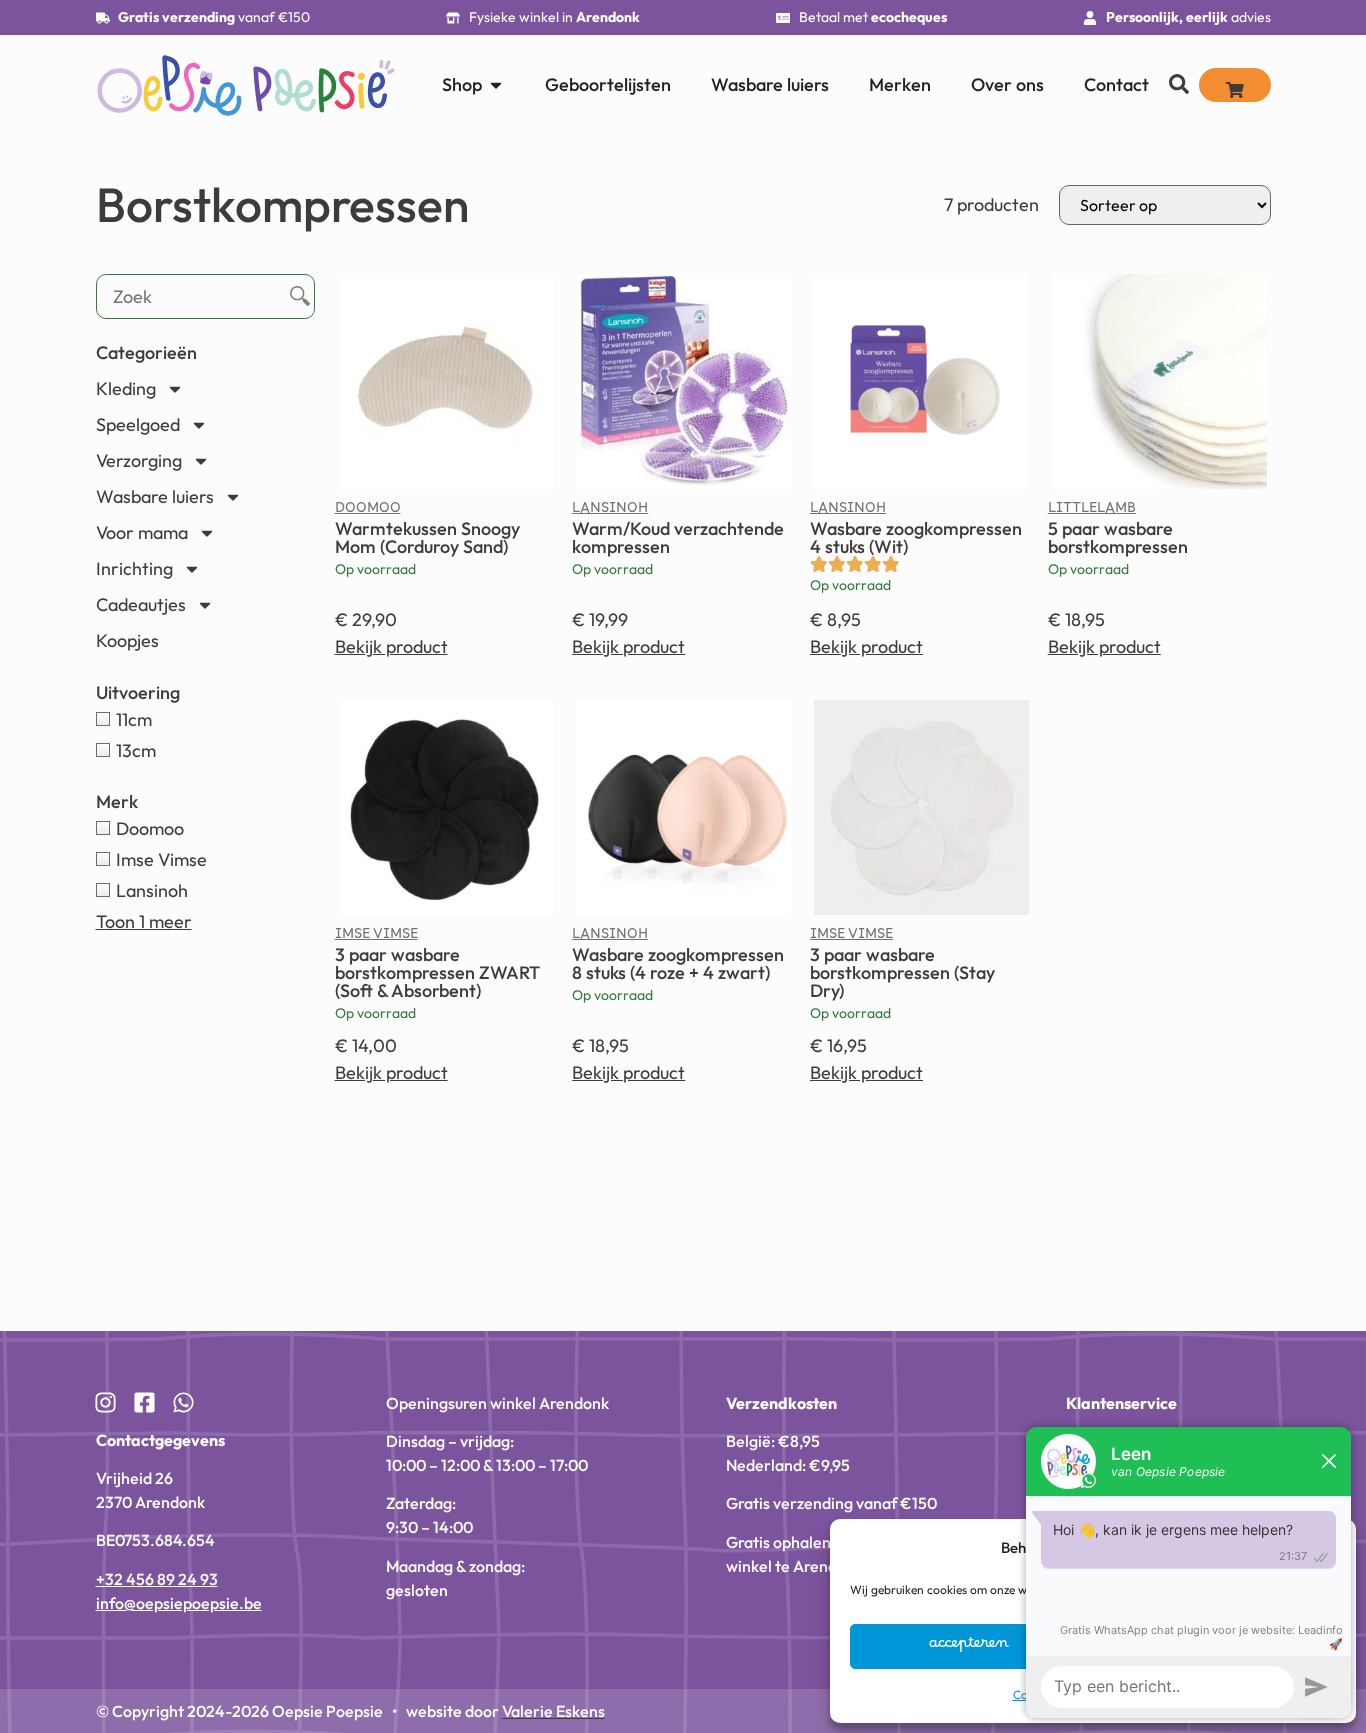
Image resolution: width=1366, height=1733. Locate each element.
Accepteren (969, 1647)
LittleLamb (1092, 512)
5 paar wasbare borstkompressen (1118, 537)
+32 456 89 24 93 (157, 1579)
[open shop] (496, 84)
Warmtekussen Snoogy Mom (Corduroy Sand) (427, 537)
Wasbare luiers (155, 496)
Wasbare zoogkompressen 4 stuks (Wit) (916, 537)
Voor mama (142, 532)
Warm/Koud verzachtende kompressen (678, 537)
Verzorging (139, 460)
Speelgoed (138, 424)
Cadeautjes (141, 604)
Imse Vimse (376, 938)
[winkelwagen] (1235, 85)
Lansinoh (610, 512)
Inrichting (134, 568)
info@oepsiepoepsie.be (179, 1603)
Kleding (126, 388)
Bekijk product (391, 646)
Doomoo (368, 512)
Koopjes (127, 640)
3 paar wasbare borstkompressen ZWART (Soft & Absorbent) (437, 972)
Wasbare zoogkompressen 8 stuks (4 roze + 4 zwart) (678, 963)
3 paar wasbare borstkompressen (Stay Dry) (902, 972)
